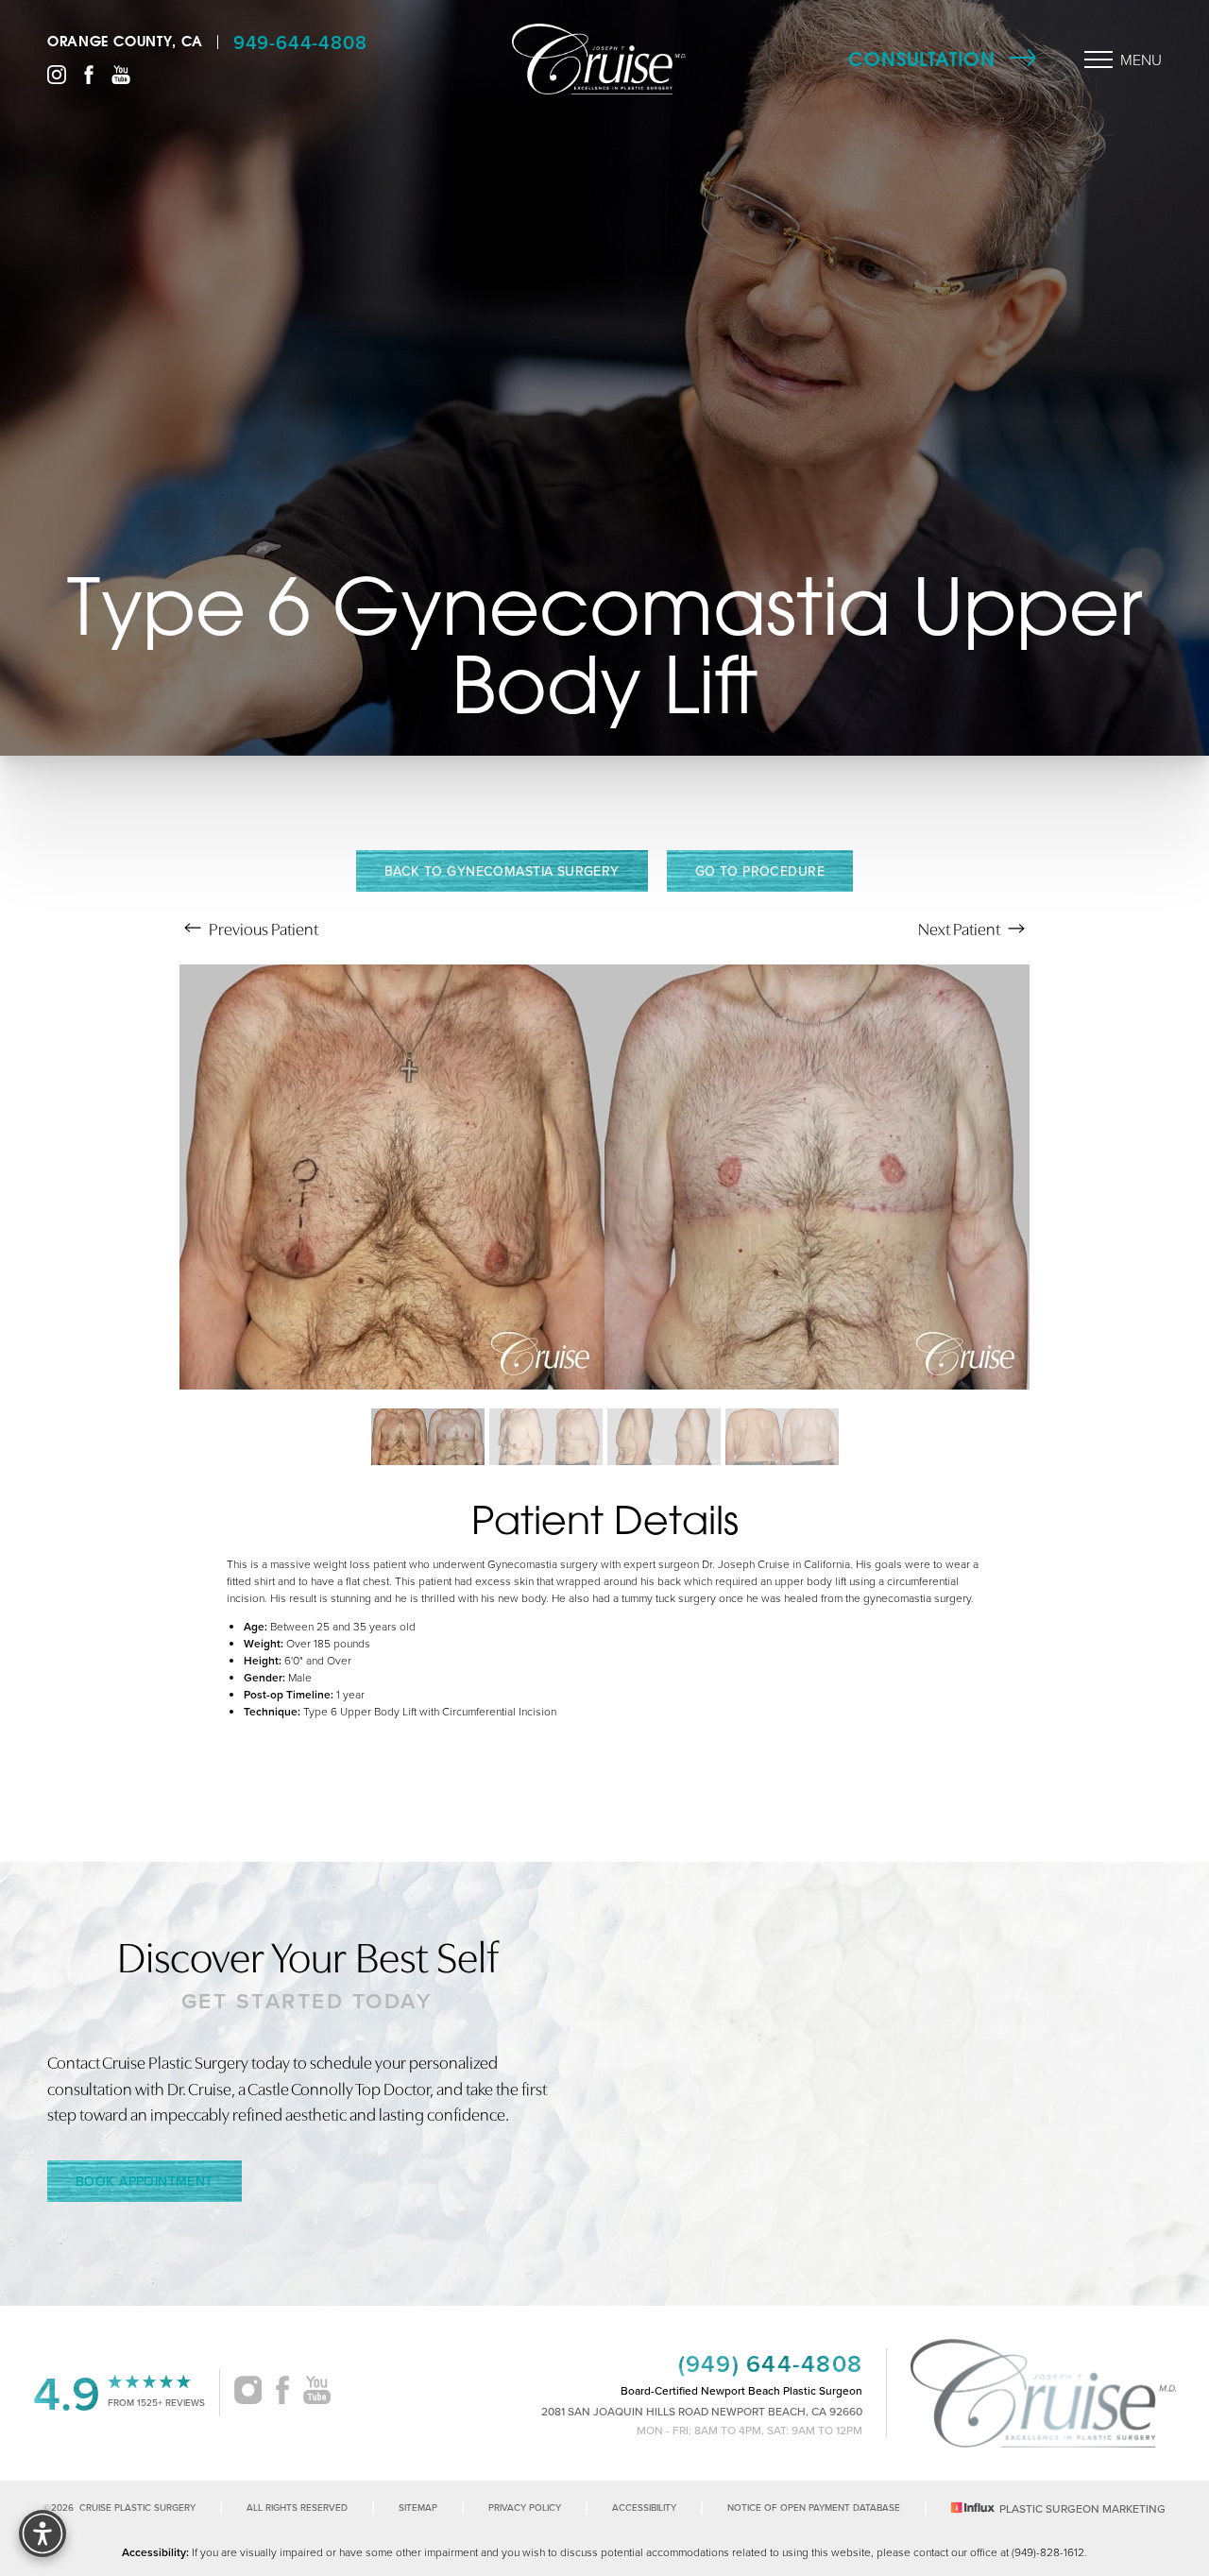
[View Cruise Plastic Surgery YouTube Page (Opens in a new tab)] (121, 73)
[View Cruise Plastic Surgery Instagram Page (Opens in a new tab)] (57, 73)
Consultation (922, 59)
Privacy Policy (525, 2508)
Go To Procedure (760, 871)
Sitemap (418, 2508)
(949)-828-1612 (1048, 2552)
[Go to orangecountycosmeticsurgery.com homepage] (599, 59)
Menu (1141, 60)
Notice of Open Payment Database (814, 2508)
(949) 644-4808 (771, 2364)
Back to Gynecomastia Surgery (502, 871)
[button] (1098, 60)
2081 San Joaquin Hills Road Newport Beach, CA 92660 (702, 2412)
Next (959, 928)
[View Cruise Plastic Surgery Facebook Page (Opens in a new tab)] (89, 73)
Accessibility (644, 2508)
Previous (262, 928)
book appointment (145, 2181)
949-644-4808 (300, 42)
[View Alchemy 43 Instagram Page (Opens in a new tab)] (248, 2393)
